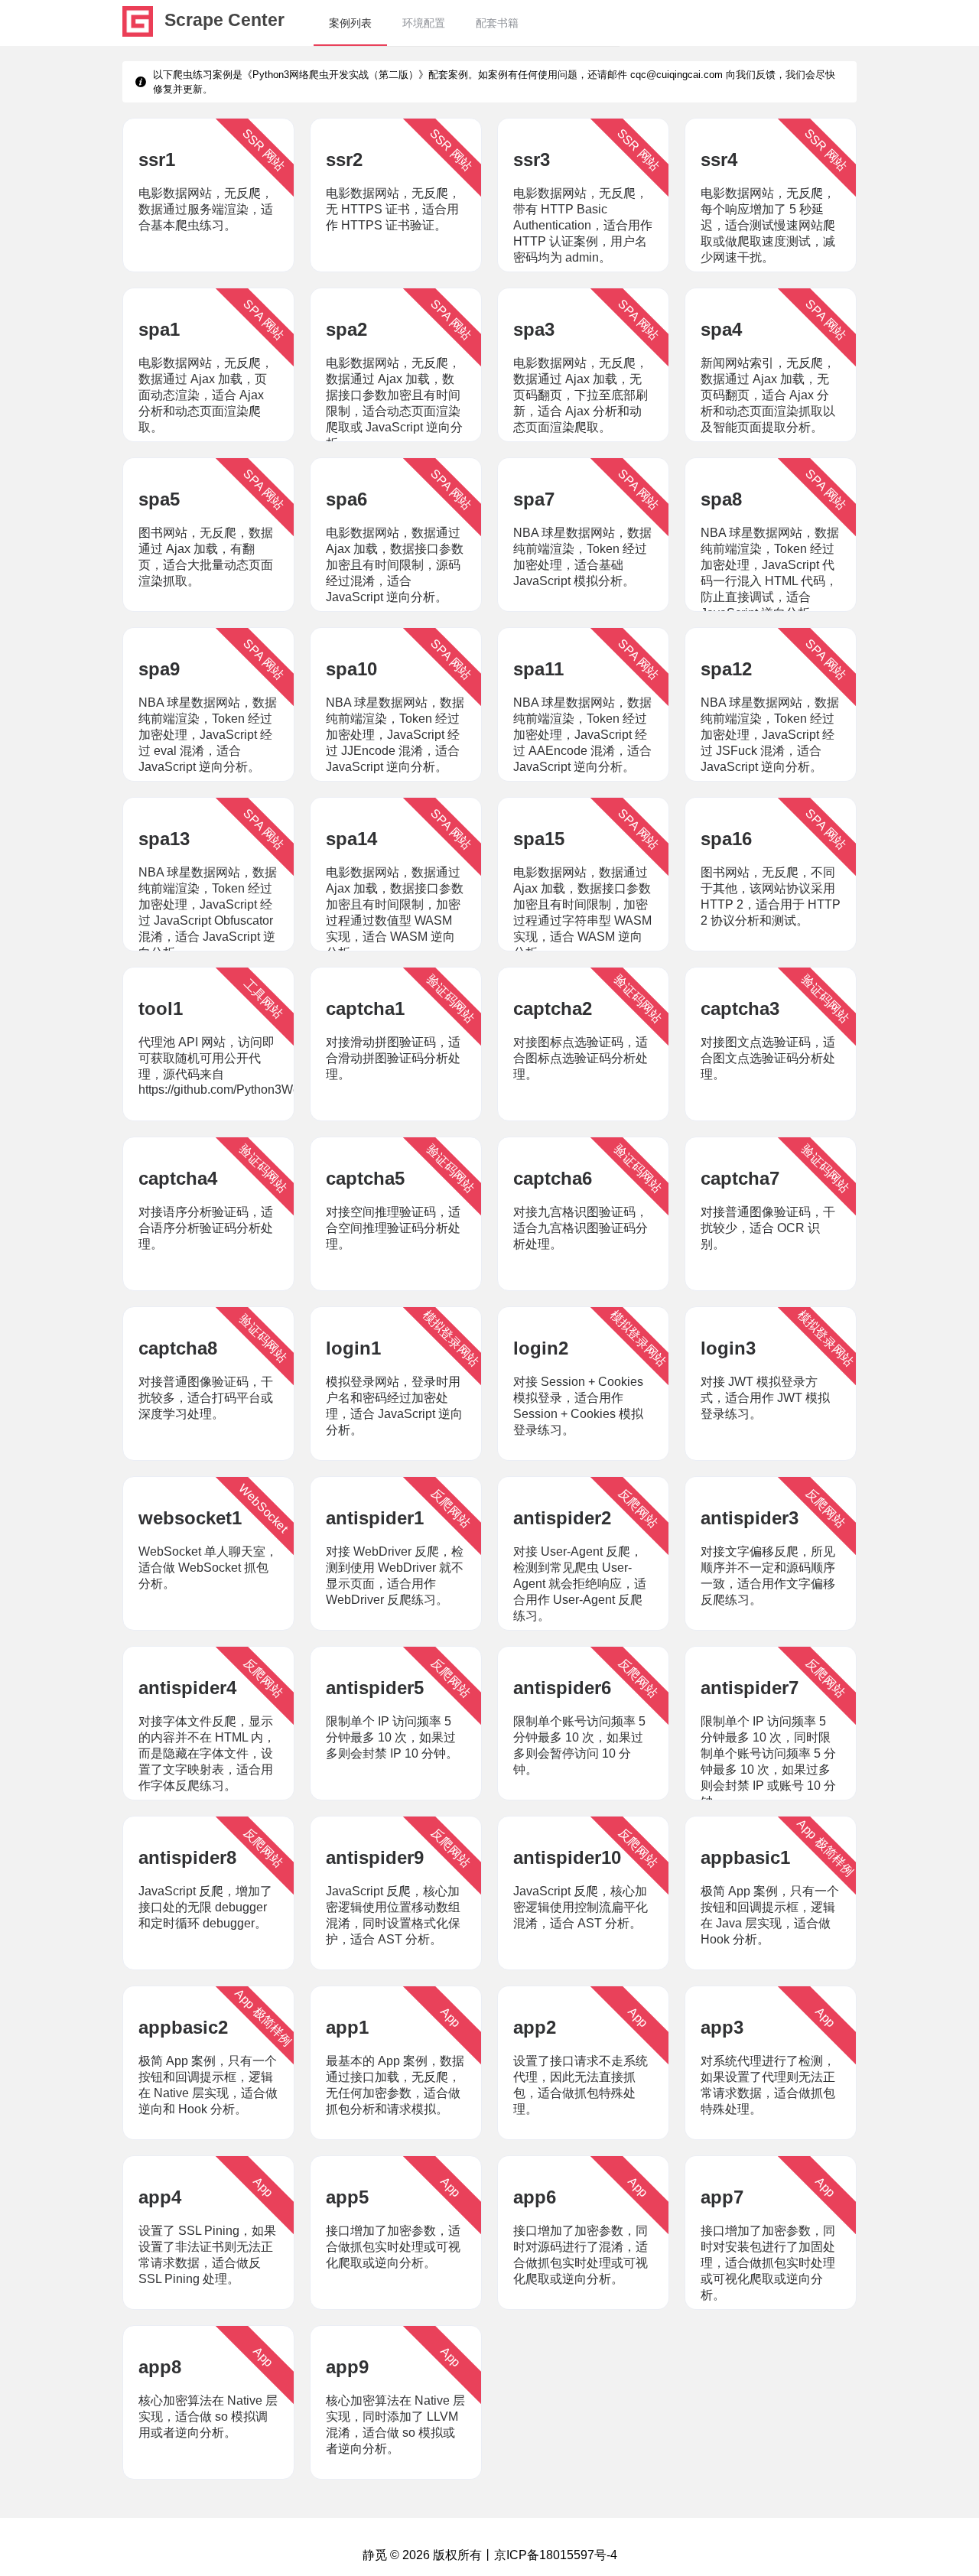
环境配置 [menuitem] (424, 23)
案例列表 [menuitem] (350, 23)
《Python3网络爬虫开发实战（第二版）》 (335, 75)
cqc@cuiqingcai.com (677, 75)
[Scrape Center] (138, 33)
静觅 (375, 2555)
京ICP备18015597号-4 (556, 2555)
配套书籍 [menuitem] (497, 23)
